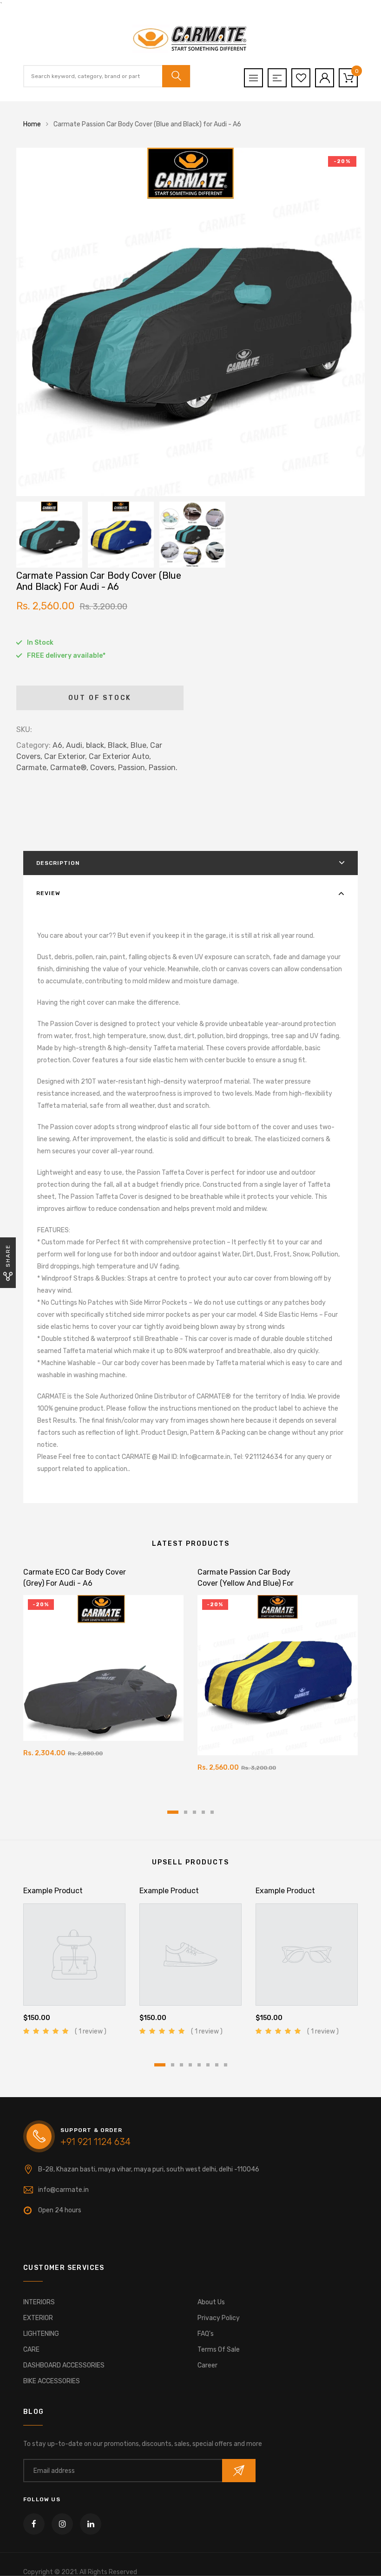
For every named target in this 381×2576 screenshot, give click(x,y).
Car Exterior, (66, 756)
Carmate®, (69, 768)
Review (48, 893)
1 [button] (173, 1812)
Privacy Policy (219, 2318)
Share (8, 1256)
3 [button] (194, 1812)
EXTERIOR (38, 2318)
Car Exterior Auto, (120, 756)
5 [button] (212, 1812)
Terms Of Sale (219, 2350)
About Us (211, 2302)
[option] (190, 322)
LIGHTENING (41, 2334)
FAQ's (206, 2334)
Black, (118, 745)
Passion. (163, 768)
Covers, (103, 768)
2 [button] (186, 1812)
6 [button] (208, 2065)
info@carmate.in (63, 2190)
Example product (53, 1891)
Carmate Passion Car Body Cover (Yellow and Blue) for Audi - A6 (246, 1583)
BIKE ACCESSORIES (52, 2381)
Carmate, (32, 768)
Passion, (132, 768)
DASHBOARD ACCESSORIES (64, 2365)
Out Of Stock (100, 698)
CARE (31, 2350)
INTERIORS (39, 2302)
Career (207, 2365)
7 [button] (217, 2065)
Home (32, 124)
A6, (58, 745)
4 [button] (203, 1812)
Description (58, 863)
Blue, (139, 745)
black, (96, 745)
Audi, (75, 745)
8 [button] (226, 2065)
